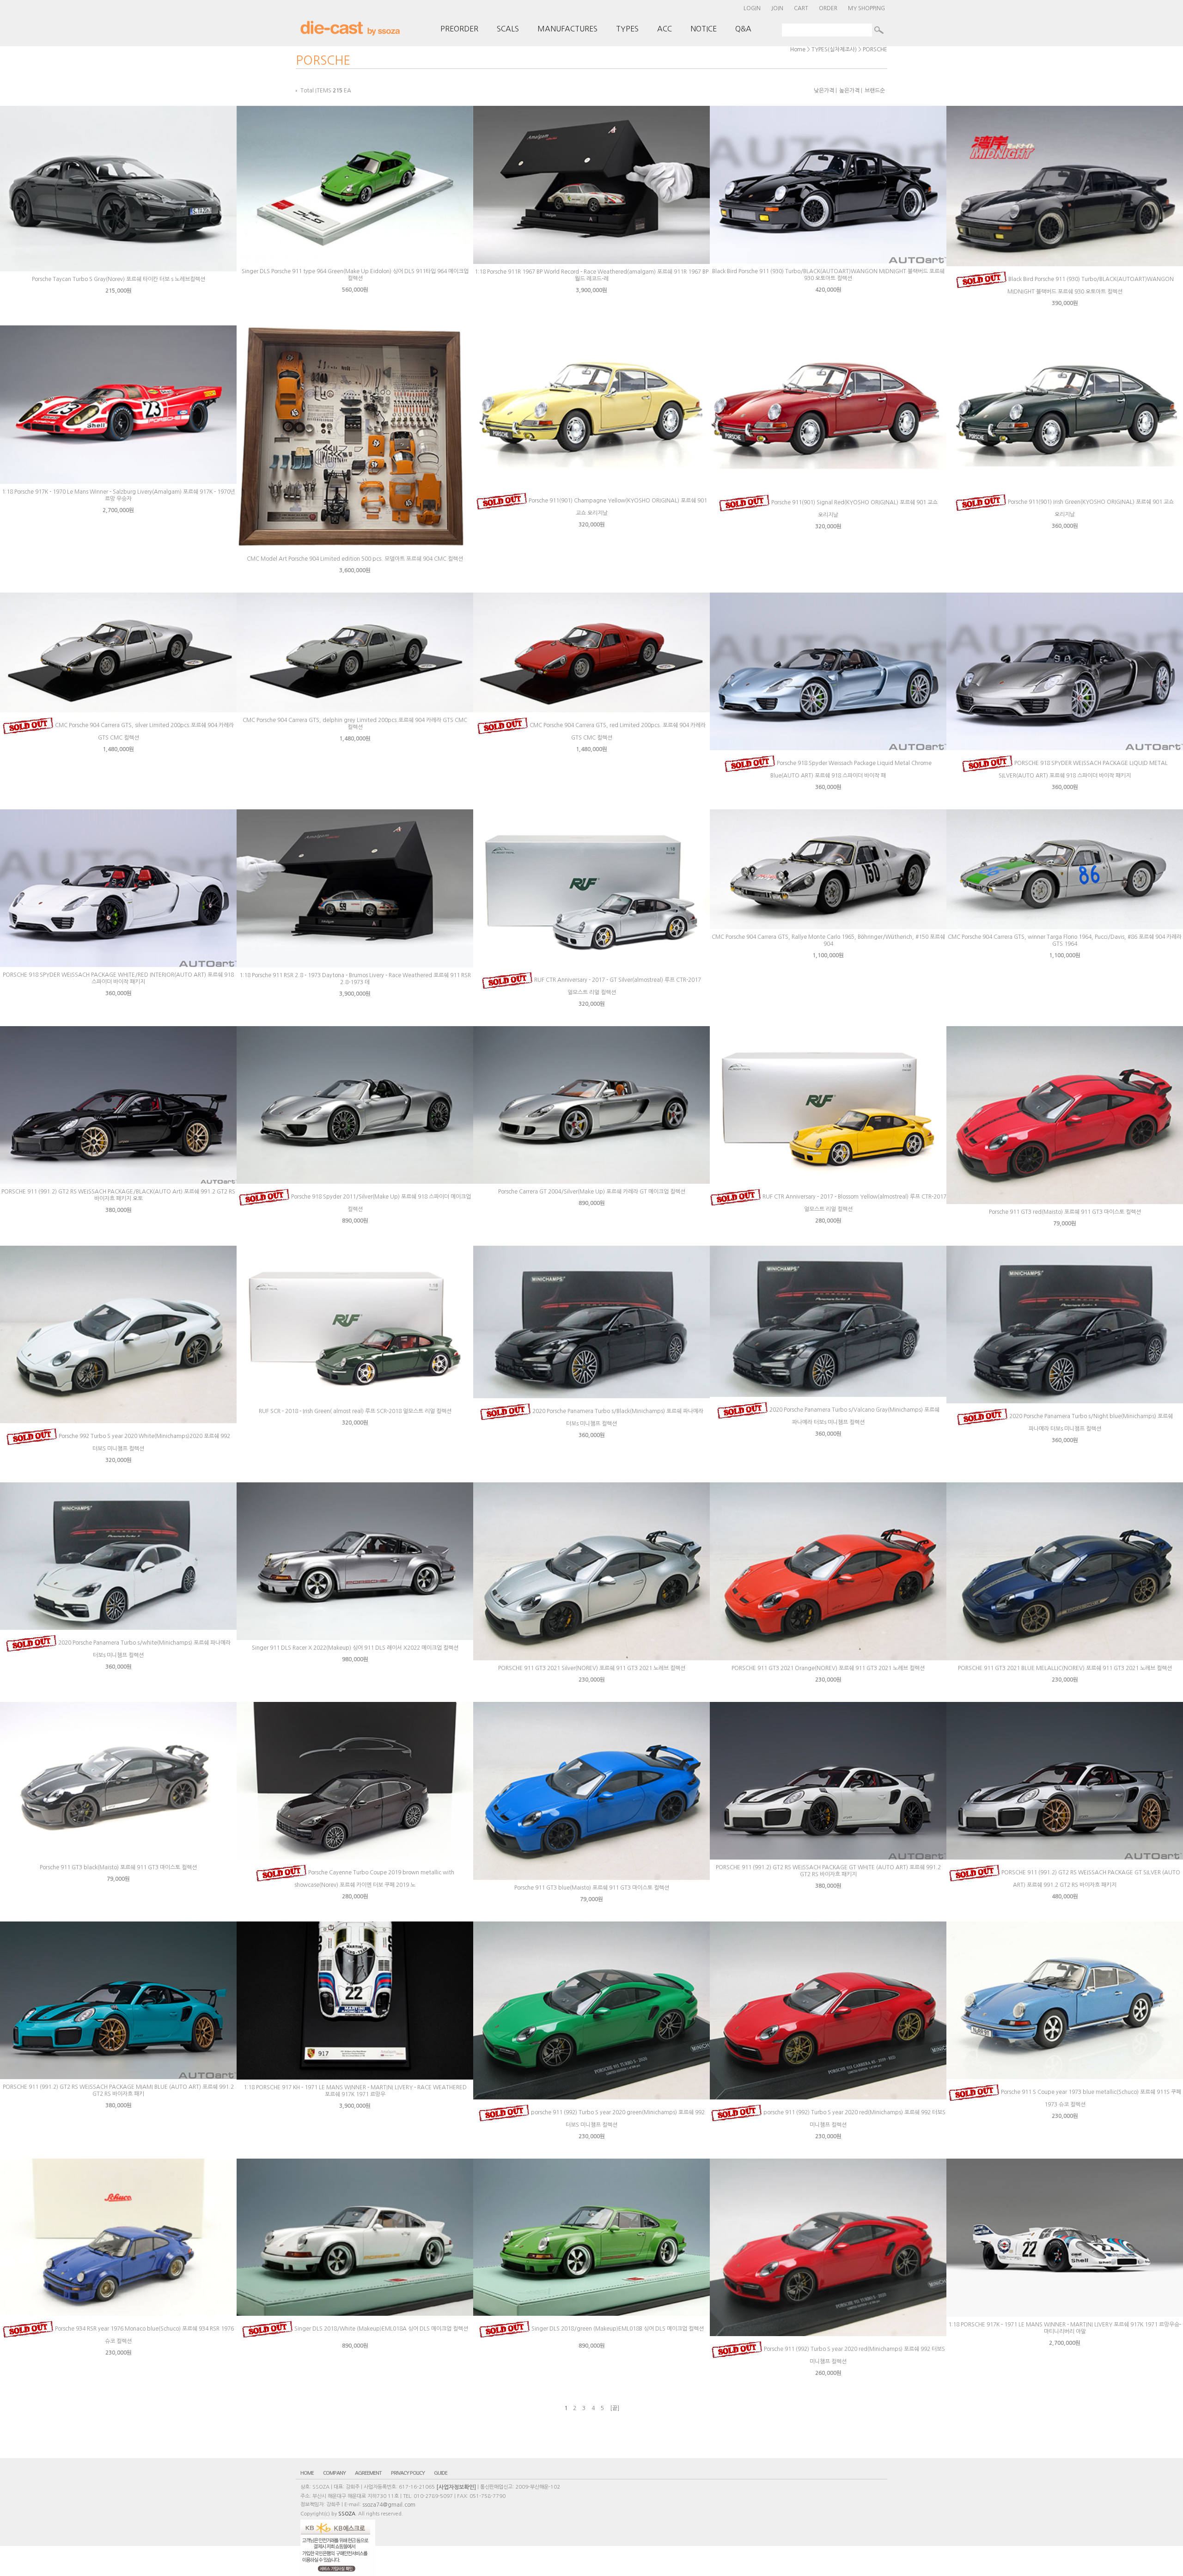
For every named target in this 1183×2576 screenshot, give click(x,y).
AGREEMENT (368, 2473)
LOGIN (752, 8)
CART (801, 8)
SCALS (508, 29)
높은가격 (849, 91)
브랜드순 (875, 91)
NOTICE (704, 29)
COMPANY (334, 2473)
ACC (665, 29)
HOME (307, 2473)
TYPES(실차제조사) (834, 49)
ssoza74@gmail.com (389, 2505)
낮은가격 (824, 91)
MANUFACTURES (567, 29)
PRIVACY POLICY (408, 2473)
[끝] (615, 2408)
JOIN (777, 8)
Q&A (743, 29)
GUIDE (441, 2473)
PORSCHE (875, 49)
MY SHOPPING (866, 8)
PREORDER (459, 29)
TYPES (627, 29)
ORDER (828, 8)
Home (798, 49)
